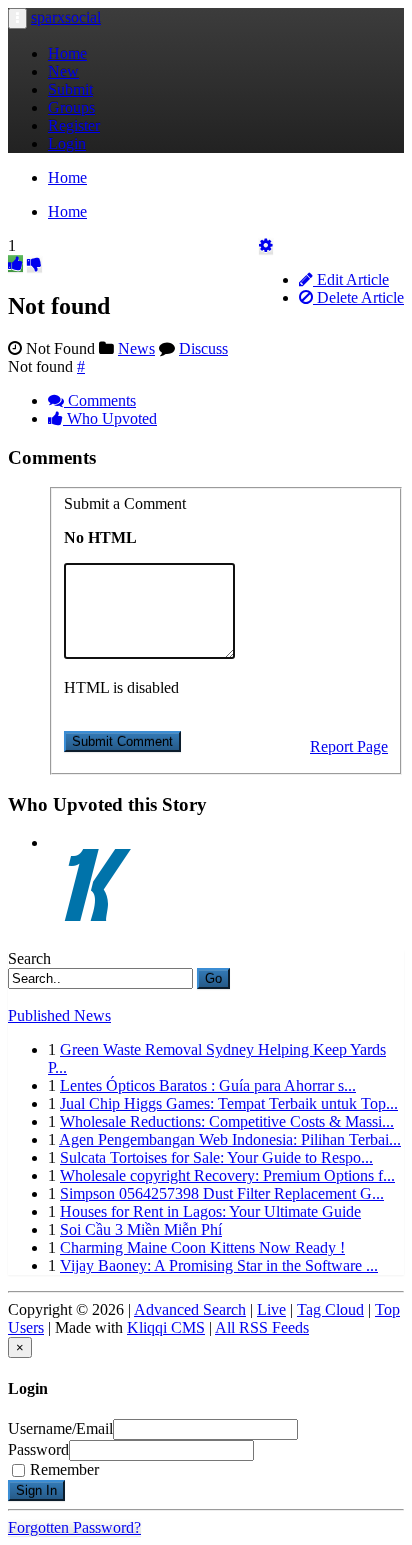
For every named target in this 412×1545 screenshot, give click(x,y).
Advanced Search (190, 1309)
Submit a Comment (125, 503)
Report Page (349, 746)
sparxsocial (66, 17)
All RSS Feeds (262, 1327)
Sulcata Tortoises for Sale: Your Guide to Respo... (216, 1157)
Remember (64, 1469)
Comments (100, 400)
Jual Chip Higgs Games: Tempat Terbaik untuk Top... (229, 1103)
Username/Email (60, 1428)
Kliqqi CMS (166, 1327)
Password (38, 1449)
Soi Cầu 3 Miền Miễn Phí (141, 1229)
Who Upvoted (110, 418)
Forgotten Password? (74, 1527)
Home (67, 53)
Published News (59, 1015)
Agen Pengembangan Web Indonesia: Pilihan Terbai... (230, 1139)
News (136, 348)
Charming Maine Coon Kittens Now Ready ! (202, 1247)
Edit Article (351, 279)
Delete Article (358, 297)
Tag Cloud (330, 1309)
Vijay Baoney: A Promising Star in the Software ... (219, 1265)
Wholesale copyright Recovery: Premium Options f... (227, 1175)
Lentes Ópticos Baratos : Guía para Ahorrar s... (208, 1085)
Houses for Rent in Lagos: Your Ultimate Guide (210, 1211)
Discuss (203, 348)
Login (67, 143)
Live (271, 1309)
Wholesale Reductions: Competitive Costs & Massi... (227, 1121)
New (63, 71)
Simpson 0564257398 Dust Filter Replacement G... (222, 1193)
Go (213, 978)
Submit (70, 89)
